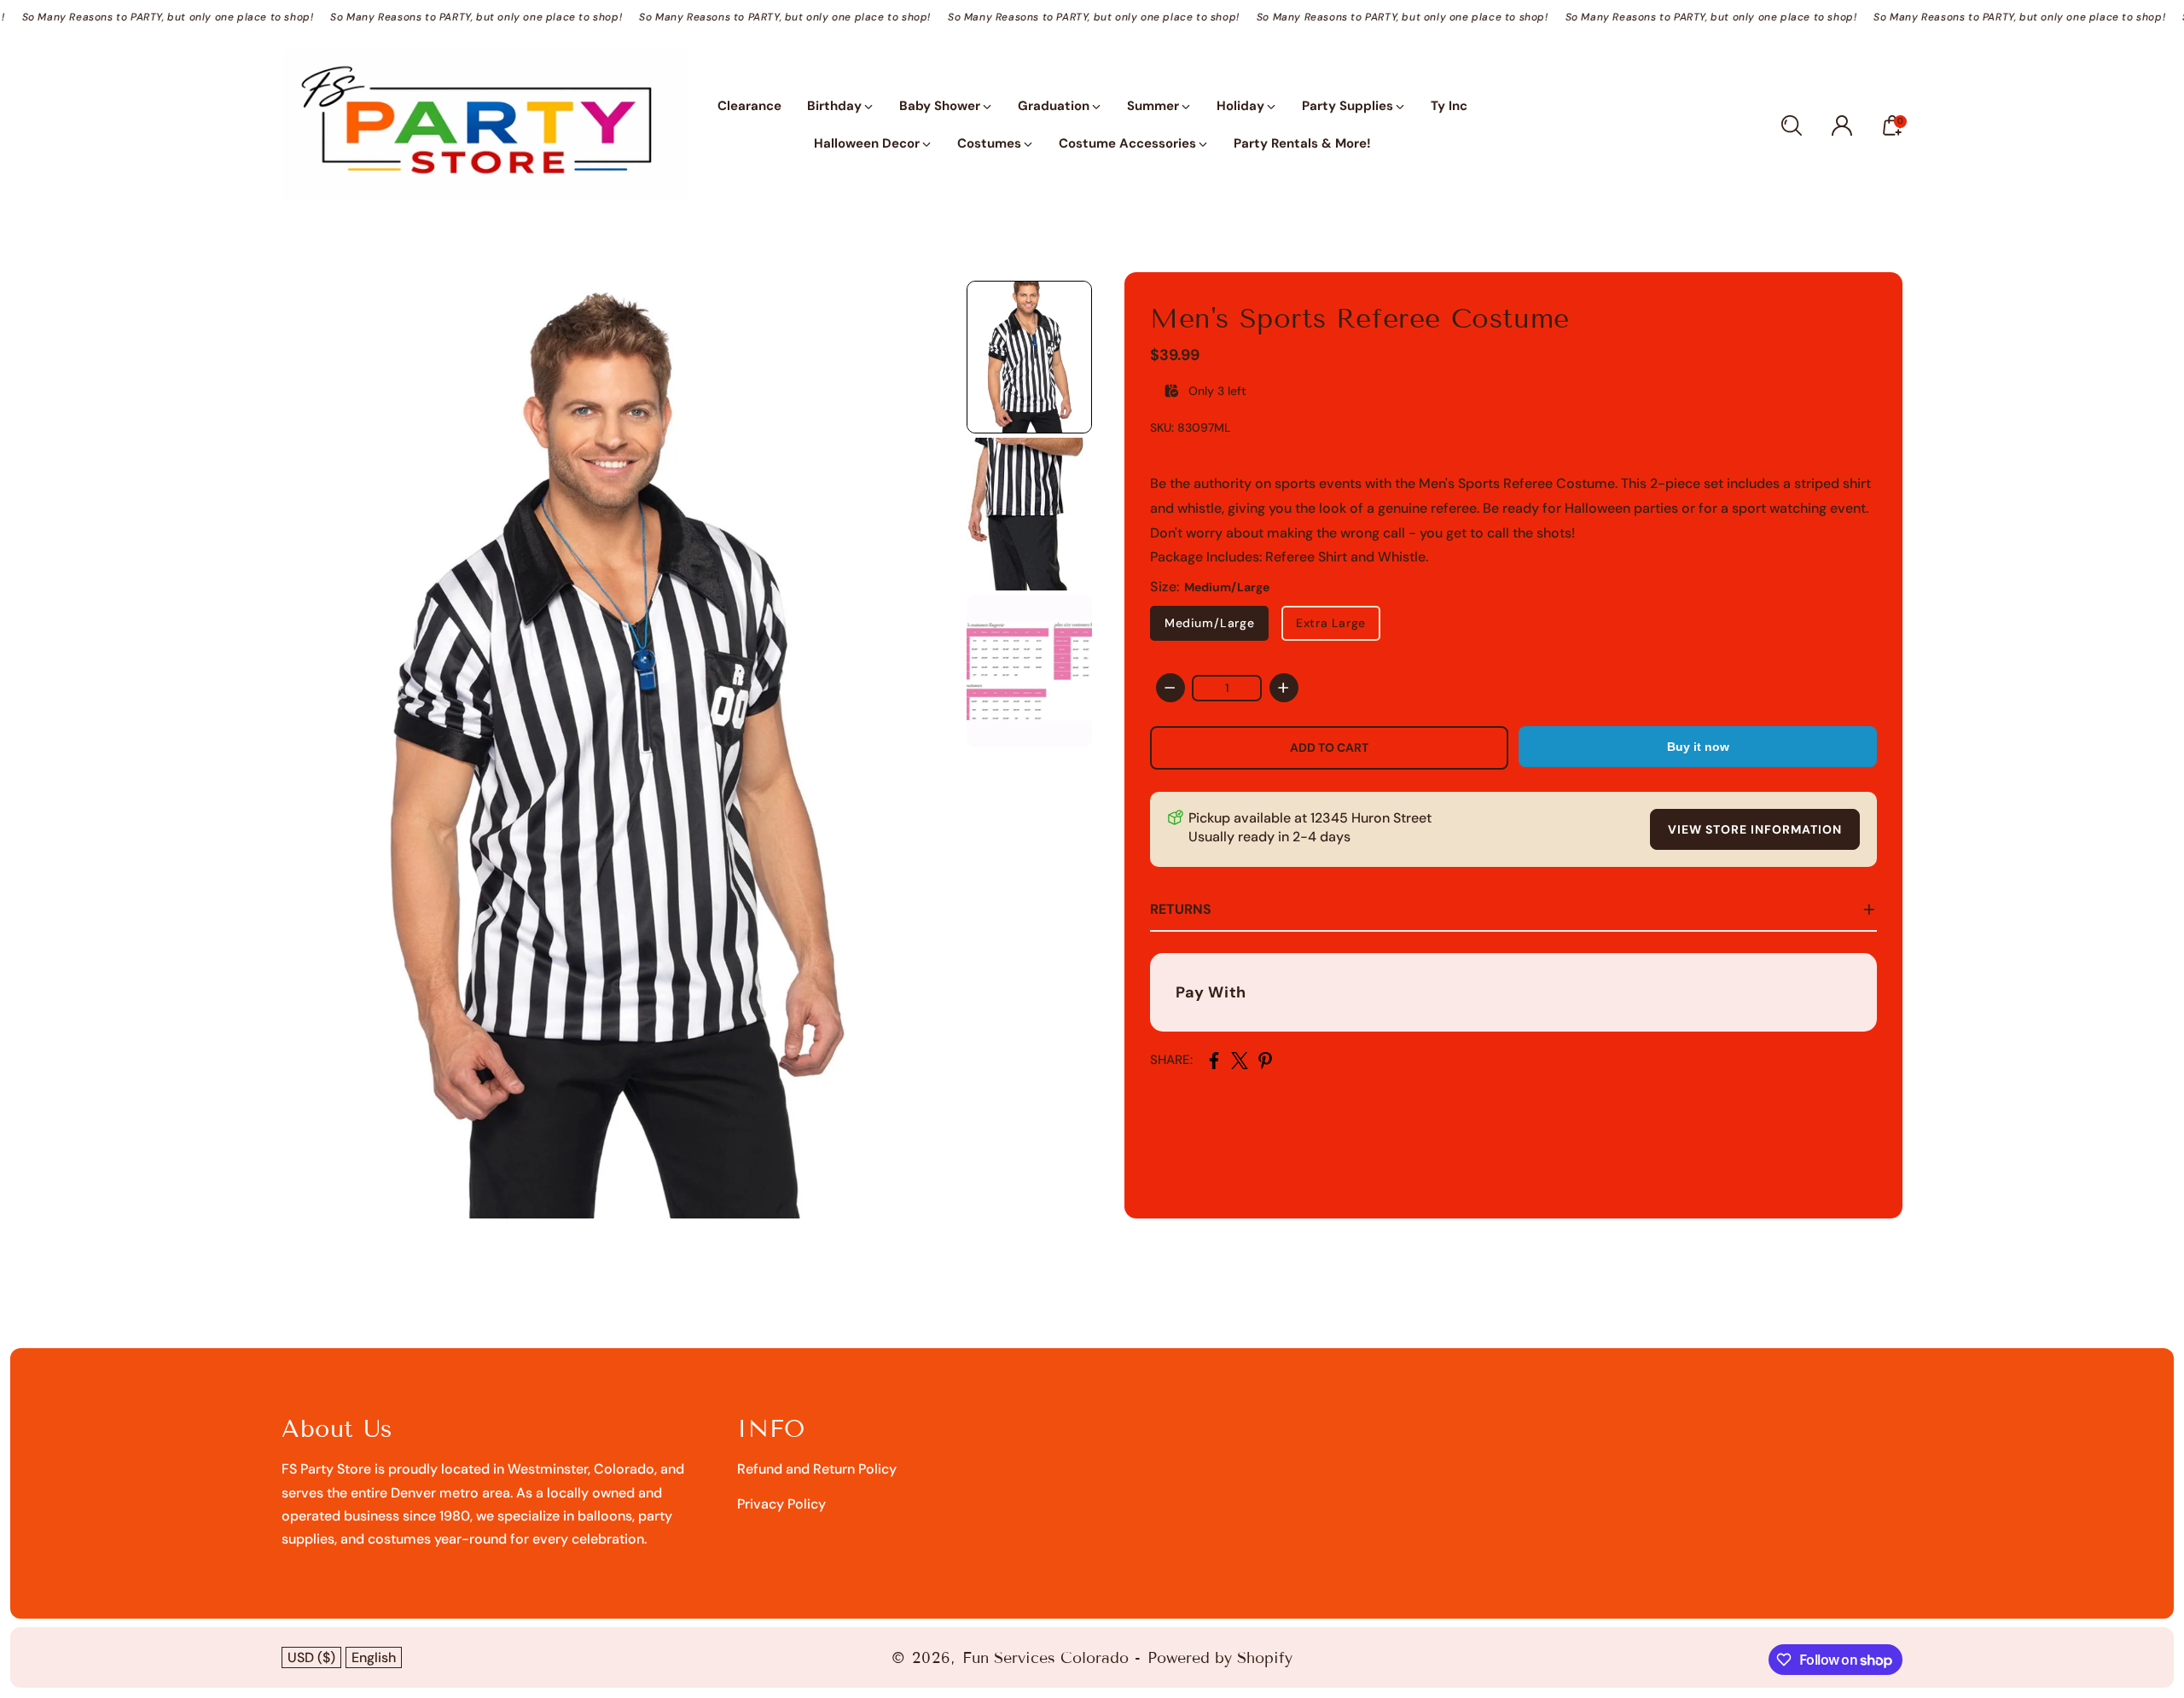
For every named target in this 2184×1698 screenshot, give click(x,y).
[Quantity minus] (1170, 688)
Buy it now (1698, 747)
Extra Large (1331, 623)
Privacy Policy (781, 1504)
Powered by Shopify (1220, 1658)
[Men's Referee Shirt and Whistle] (616, 745)
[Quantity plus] (1284, 688)
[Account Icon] (1842, 125)
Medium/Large (1209, 623)
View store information (1755, 829)
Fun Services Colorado (1046, 1658)
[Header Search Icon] (1792, 125)
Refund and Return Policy (817, 1469)
